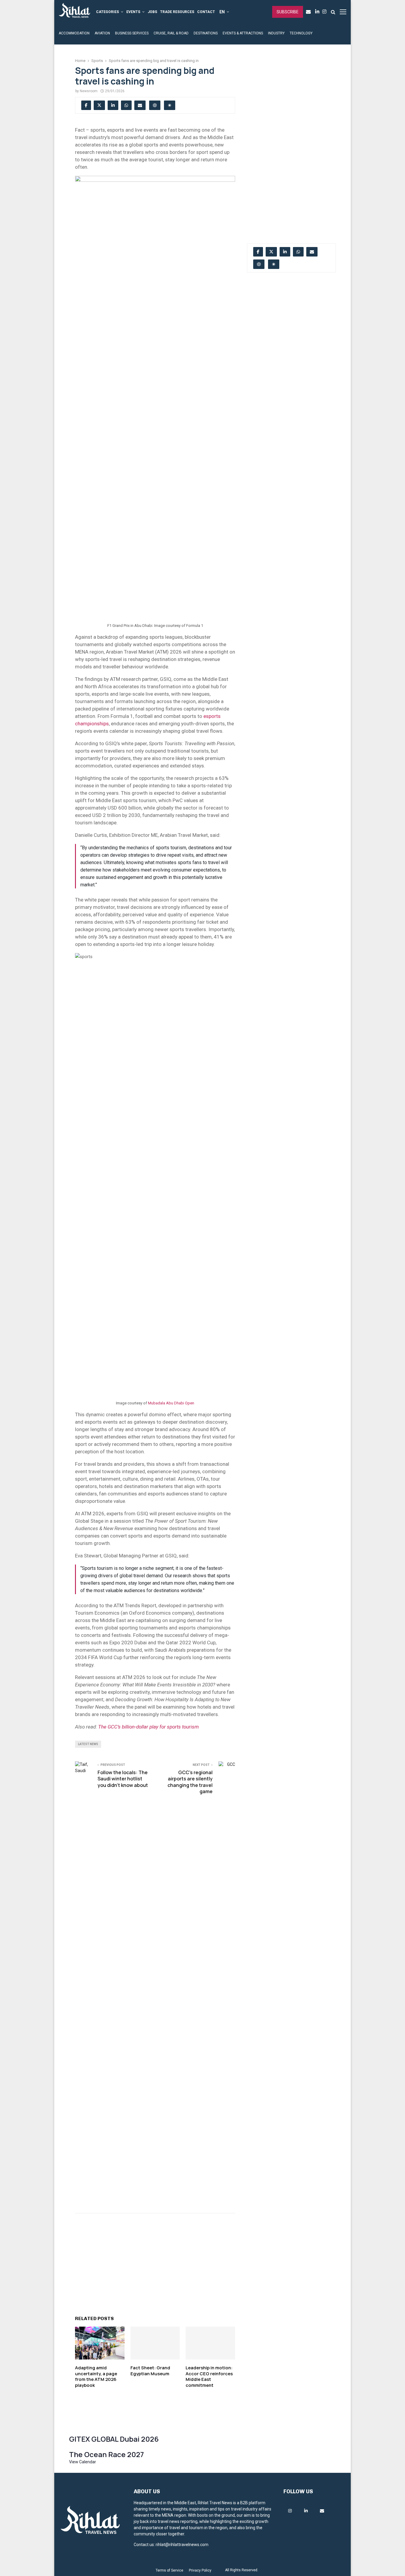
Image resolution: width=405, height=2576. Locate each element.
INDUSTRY (276, 33)
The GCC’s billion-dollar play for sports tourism (148, 1727)
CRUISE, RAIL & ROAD (171, 33)
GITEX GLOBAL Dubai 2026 (114, 2439)
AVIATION (102, 33)
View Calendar (83, 2462)
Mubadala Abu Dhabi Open (171, 1403)
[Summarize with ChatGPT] (155, 105)
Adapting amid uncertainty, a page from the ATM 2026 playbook (96, 2376)
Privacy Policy (200, 2570)
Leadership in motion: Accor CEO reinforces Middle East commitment (209, 2376)
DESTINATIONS (206, 33)
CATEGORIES (107, 12)
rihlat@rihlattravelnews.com (182, 2545)
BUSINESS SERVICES (132, 33)
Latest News (88, 1744)
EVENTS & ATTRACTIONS (243, 33)
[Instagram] (326, 12)
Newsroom (89, 91)
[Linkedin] (319, 12)
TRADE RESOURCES (177, 12)
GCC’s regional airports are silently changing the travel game (190, 1782)
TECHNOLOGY (301, 33)
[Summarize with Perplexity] (170, 105)
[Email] (310, 12)
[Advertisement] (155, 2261)
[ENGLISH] (224, 12)
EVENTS (133, 12)
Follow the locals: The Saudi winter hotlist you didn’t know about (123, 1779)
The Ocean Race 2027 (106, 2454)
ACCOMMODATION (74, 33)
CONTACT (206, 12)
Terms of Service (169, 2570)
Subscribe (288, 12)
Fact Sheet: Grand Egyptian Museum (150, 2371)
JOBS (152, 12)
